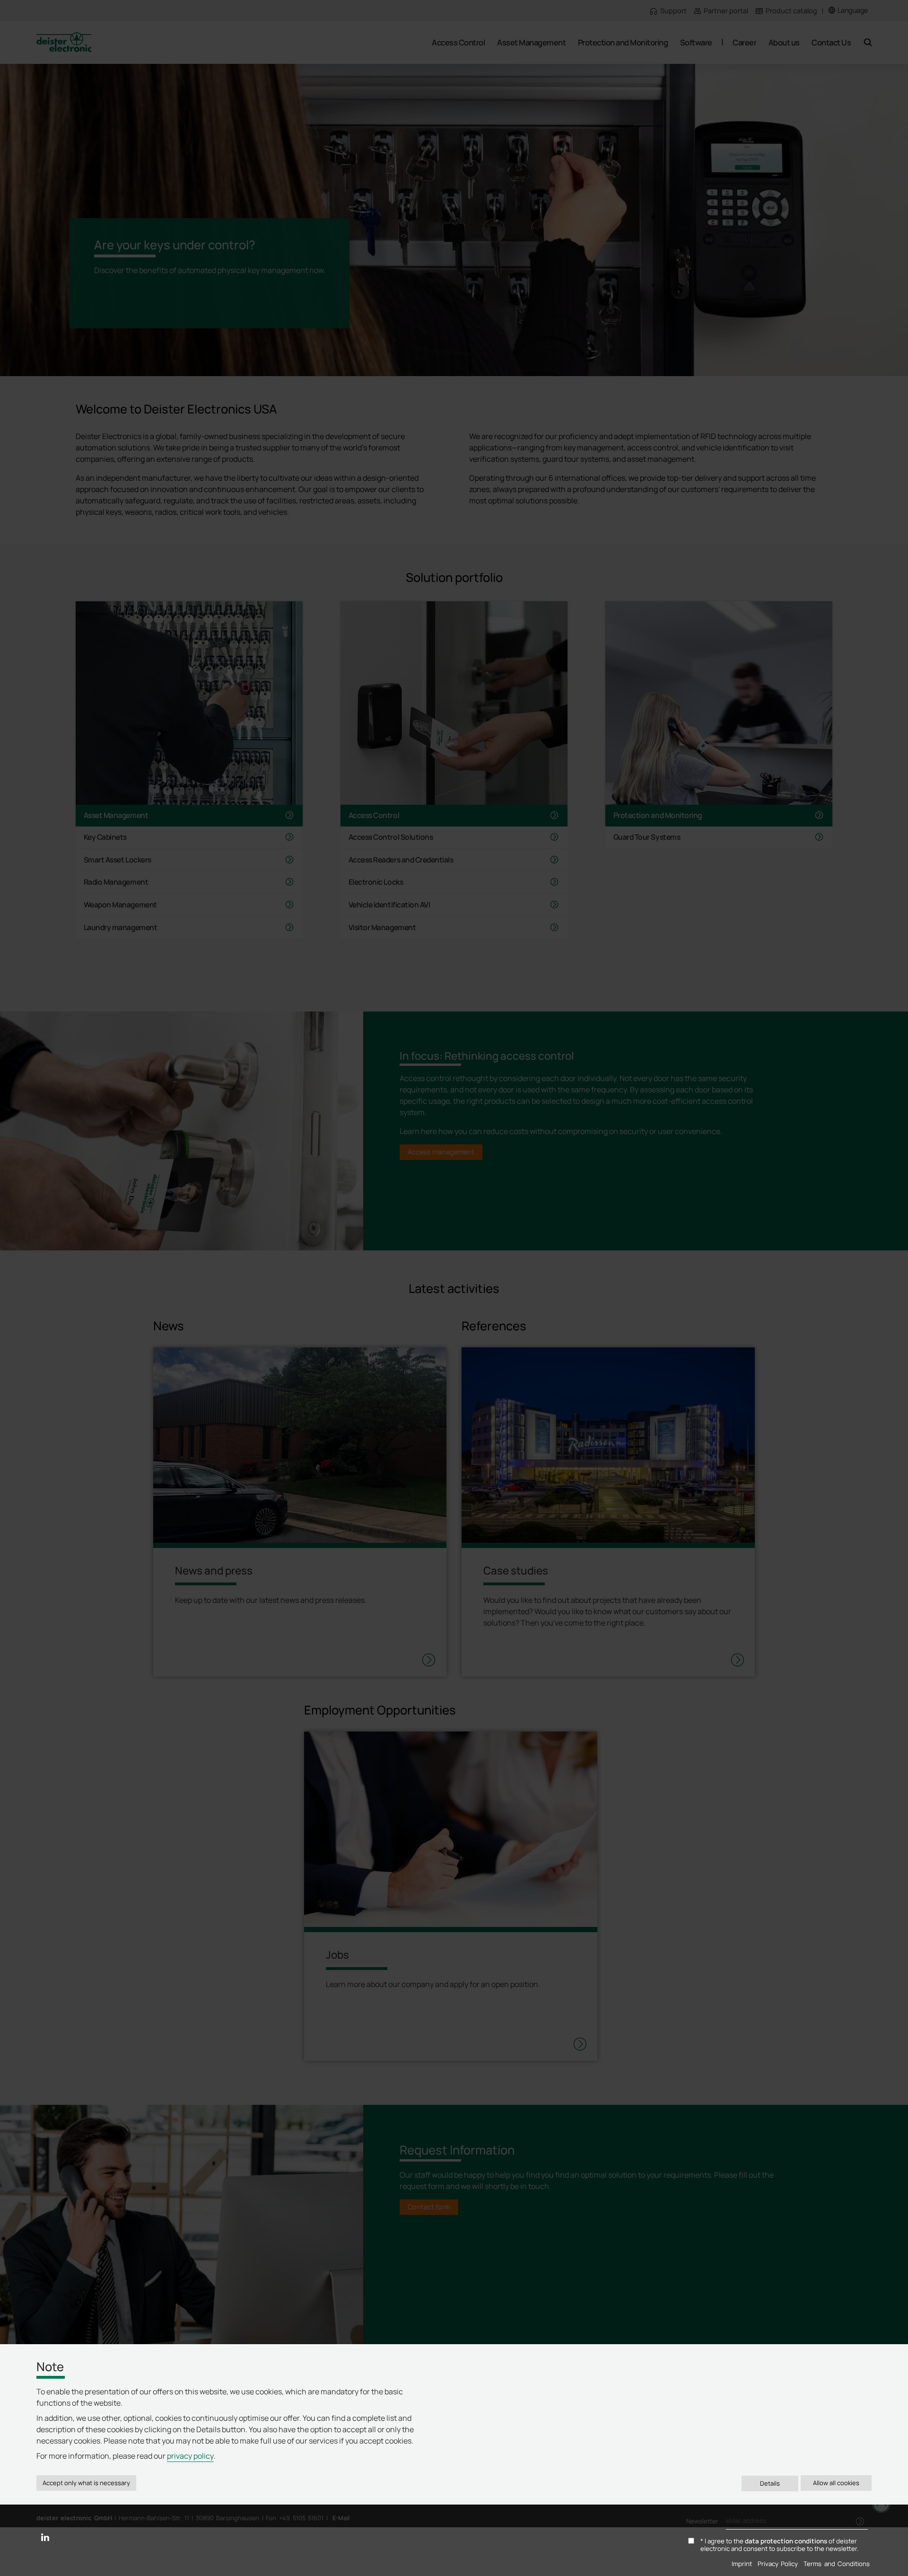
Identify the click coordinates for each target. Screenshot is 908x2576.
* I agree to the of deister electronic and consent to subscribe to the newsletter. (779, 2545)
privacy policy (190, 2456)
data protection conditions (786, 2541)
